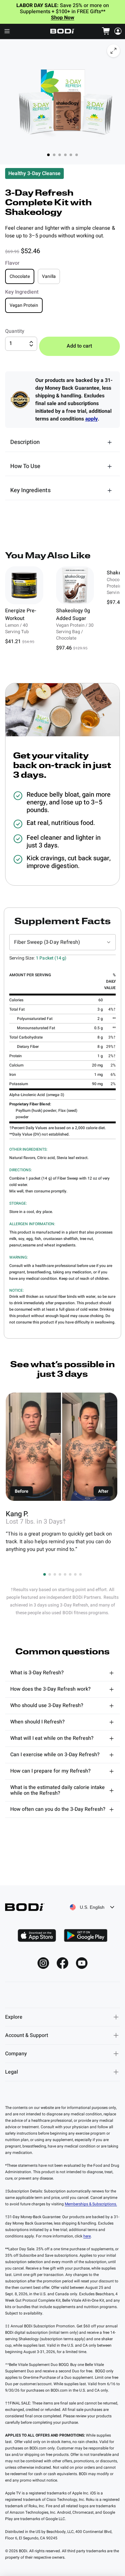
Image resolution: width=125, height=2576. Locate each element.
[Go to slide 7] (75, 1574)
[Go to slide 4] (60, 1574)
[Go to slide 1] (45, 1574)
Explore (14, 2017)
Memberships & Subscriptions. (91, 2204)
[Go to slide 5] (65, 1574)
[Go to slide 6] (70, 1574)
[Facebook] (63, 1963)
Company (16, 2054)
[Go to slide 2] (50, 1574)
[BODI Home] (63, 31)
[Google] (86, 1935)
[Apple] (37, 1935)
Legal (12, 2072)
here (87, 2236)
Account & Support (27, 2035)
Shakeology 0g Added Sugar (73, 615)
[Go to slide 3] (55, 1574)
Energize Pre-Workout (21, 615)
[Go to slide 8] (80, 1574)
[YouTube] (82, 1963)
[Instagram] (43, 1963)
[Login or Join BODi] (118, 31)
